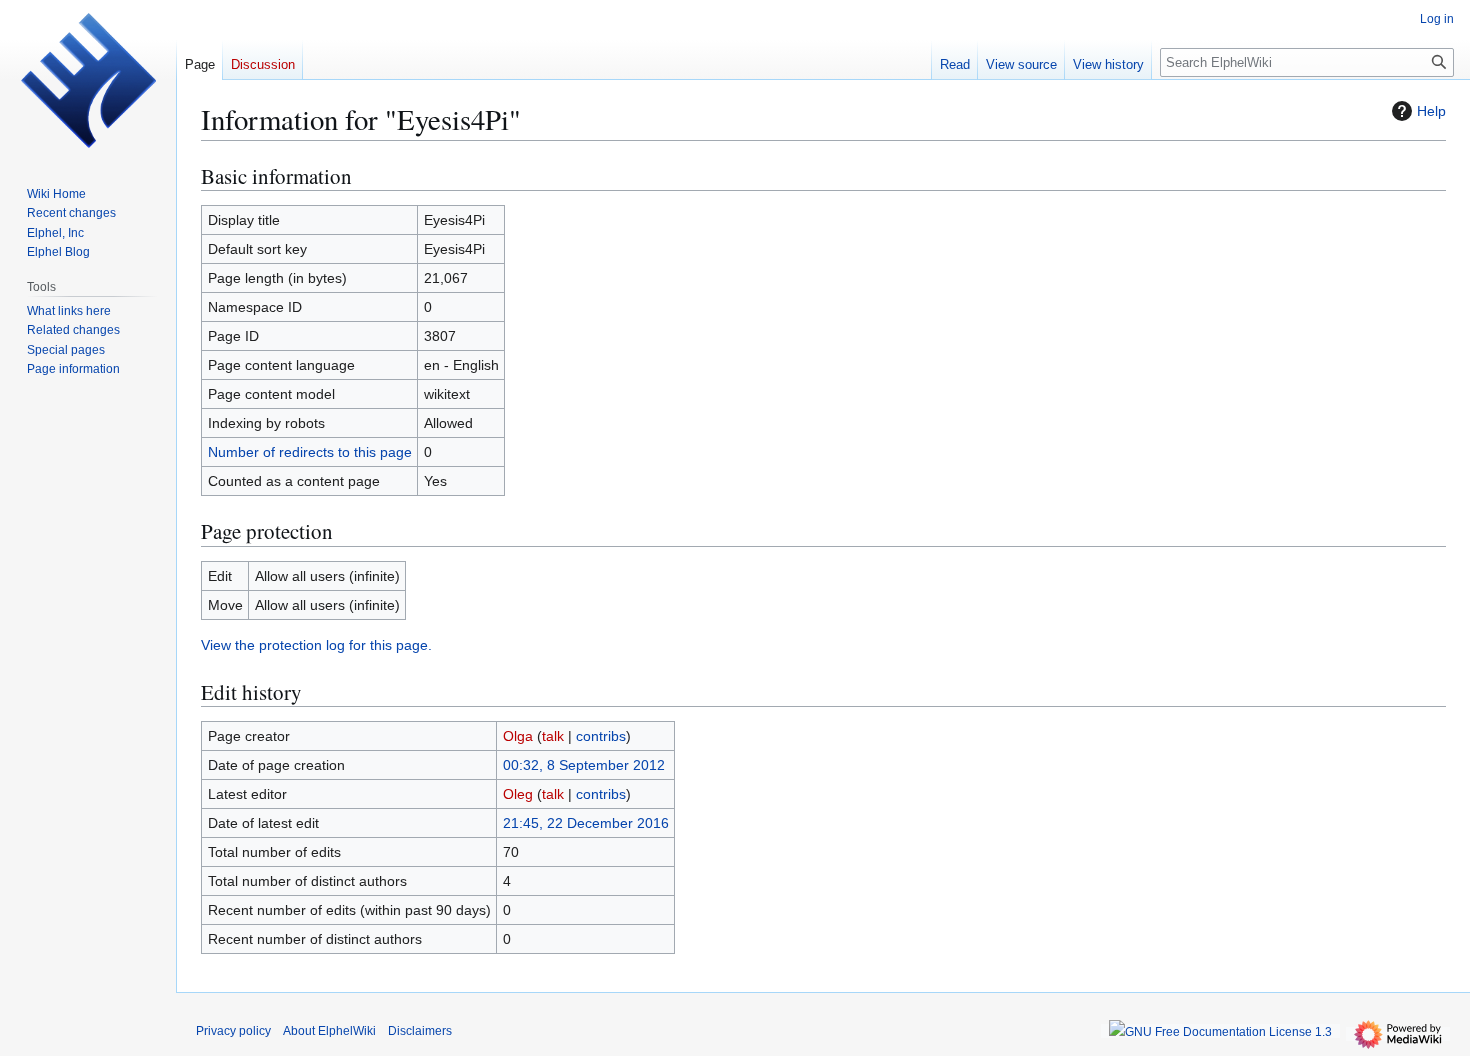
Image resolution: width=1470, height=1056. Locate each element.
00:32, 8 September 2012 (584, 765)
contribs (601, 736)
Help (1431, 111)
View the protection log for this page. (316, 645)
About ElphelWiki (329, 1031)
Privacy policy (233, 1031)
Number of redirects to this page (310, 452)
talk (553, 736)
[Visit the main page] (88, 80)
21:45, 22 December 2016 (586, 823)
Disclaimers (420, 1031)
